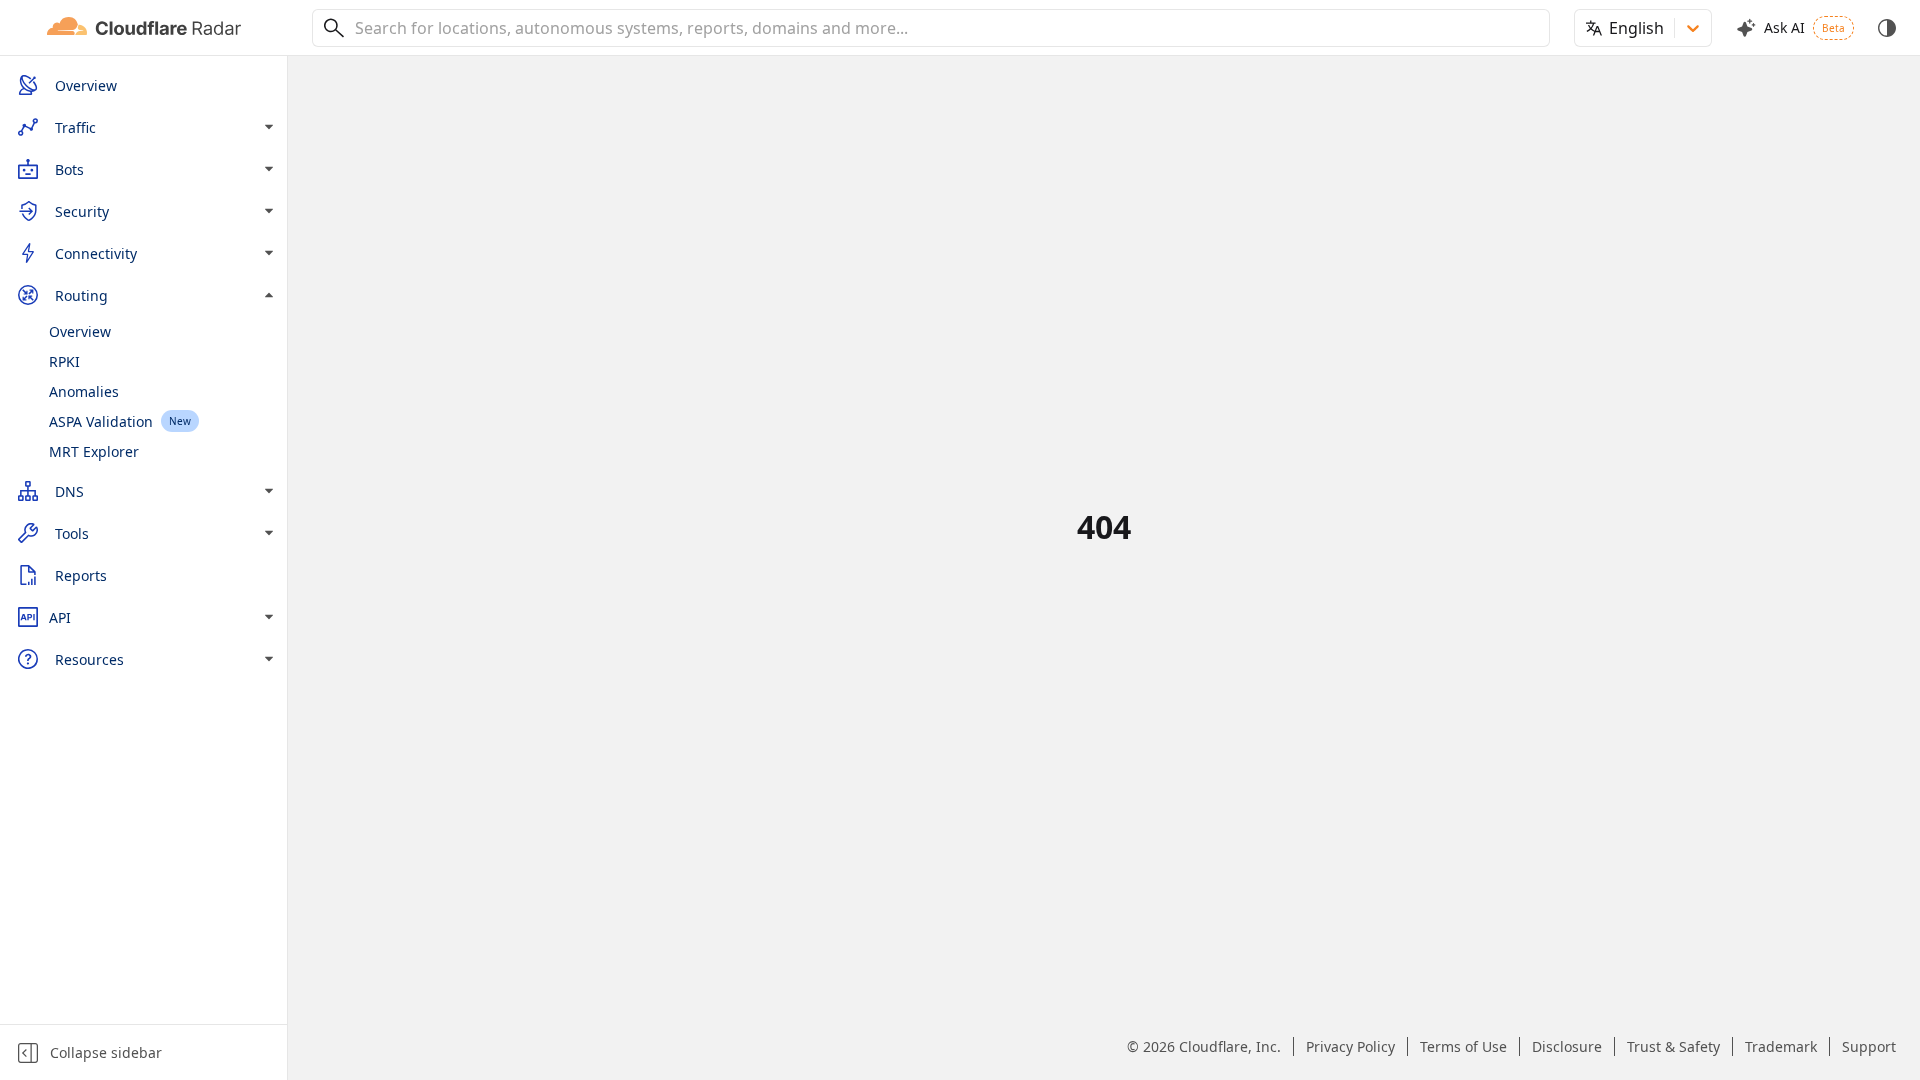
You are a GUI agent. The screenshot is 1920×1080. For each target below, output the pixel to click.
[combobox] (945, 28)
